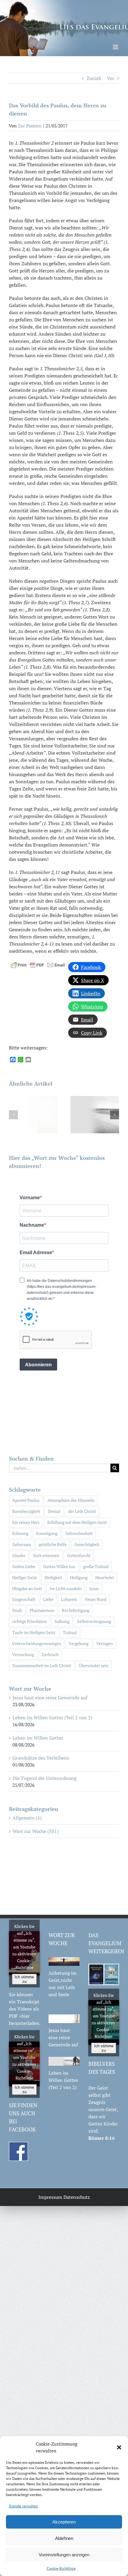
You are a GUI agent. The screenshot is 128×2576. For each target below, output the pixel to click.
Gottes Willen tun (59, 1566)
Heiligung (79, 1577)
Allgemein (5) (27, 1818)
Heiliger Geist (25, 1577)
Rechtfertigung (76, 1610)
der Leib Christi (82, 1511)
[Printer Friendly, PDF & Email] (38, 964)
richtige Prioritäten (29, 1621)
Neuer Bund (96, 1599)
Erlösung (20, 1533)
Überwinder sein (94, 1665)
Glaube (19, 1555)
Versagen (104, 1643)
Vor (111, 78)
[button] (119, 2447)
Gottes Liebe (24, 1566)
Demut (54, 1511)
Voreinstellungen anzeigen (64, 2555)
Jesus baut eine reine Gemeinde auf (50, 1698)
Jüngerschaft (24, 1599)
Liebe (48, 1599)
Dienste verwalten (23, 2506)
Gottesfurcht (79, 1555)
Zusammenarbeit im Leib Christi (42, 1665)
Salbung (62, 1621)
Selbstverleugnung (94, 1621)
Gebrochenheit (79, 1533)
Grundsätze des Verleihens (41, 1758)
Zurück (94, 78)
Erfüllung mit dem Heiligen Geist (77, 1522)
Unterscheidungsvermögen (37, 1643)
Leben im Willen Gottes (38, 1738)
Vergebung (79, 1643)
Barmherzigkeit (26, 1511)
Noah (17, 1610)
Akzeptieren (64, 2522)
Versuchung (23, 1654)
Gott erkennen (46, 1555)
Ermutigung (47, 1533)
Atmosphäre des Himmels (71, 1500)
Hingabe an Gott (27, 1588)
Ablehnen (64, 2538)
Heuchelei (104, 1577)
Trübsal (70, 1632)
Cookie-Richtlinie (61, 2568)
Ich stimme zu (24, 1979)
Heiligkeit (53, 1577)
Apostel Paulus (26, 1500)
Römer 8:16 (102, 2138)
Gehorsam (22, 1544)
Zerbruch (50, 1654)
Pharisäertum (42, 1610)
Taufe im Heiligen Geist (34, 1632)
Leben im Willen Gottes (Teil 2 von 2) (52, 1718)
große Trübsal (96, 1566)
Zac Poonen (30, 126)
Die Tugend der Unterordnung (45, 1778)
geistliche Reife (53, 1544)
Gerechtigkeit (87, 1544)
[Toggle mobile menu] (116, 47)
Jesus (94, 1588)
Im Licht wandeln (66, 1588)
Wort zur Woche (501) (35, 1831)
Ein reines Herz (26, 1522)
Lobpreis (69, 1599)
